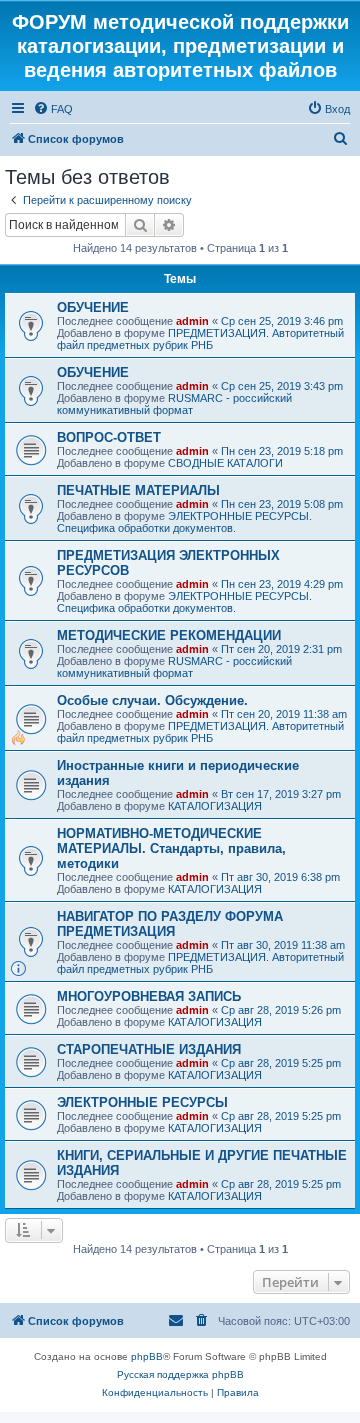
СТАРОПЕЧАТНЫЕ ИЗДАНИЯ (149, 1049)
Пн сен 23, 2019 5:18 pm (282, 451)
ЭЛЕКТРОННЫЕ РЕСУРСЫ (142, 1102)
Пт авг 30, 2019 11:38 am (283, 945)
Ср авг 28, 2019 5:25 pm (281, 1063)
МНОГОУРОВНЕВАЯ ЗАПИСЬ (149, 996)
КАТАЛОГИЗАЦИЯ (215, 806)
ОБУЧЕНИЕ (93, 307)
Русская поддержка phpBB (180, 1374)
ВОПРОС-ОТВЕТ (109, 437)
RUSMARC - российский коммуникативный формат (174, 404)
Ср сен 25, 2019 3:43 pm (282, 386)
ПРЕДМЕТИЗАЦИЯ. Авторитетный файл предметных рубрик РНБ (200, 339)
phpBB (147, 1356)
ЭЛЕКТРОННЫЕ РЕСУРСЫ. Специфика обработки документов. (184, 522)
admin (192, 321)
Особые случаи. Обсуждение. (152, 700)
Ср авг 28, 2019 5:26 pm (281, 1010)
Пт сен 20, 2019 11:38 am (284, 714)
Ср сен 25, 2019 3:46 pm (282, 321)
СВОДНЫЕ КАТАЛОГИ (225, 463)
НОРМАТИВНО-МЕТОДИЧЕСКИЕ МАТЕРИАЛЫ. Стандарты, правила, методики (171, 848)
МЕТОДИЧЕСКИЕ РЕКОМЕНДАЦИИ (169, 635)
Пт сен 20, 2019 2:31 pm (281, 649)
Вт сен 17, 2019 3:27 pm (281, 794)
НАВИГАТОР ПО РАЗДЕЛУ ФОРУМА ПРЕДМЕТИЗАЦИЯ (170, 924)
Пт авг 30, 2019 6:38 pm (280, 877)
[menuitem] (53, 109)
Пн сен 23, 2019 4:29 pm (282, 584)
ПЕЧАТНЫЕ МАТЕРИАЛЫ (138, 490)
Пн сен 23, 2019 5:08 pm (282, 504)
